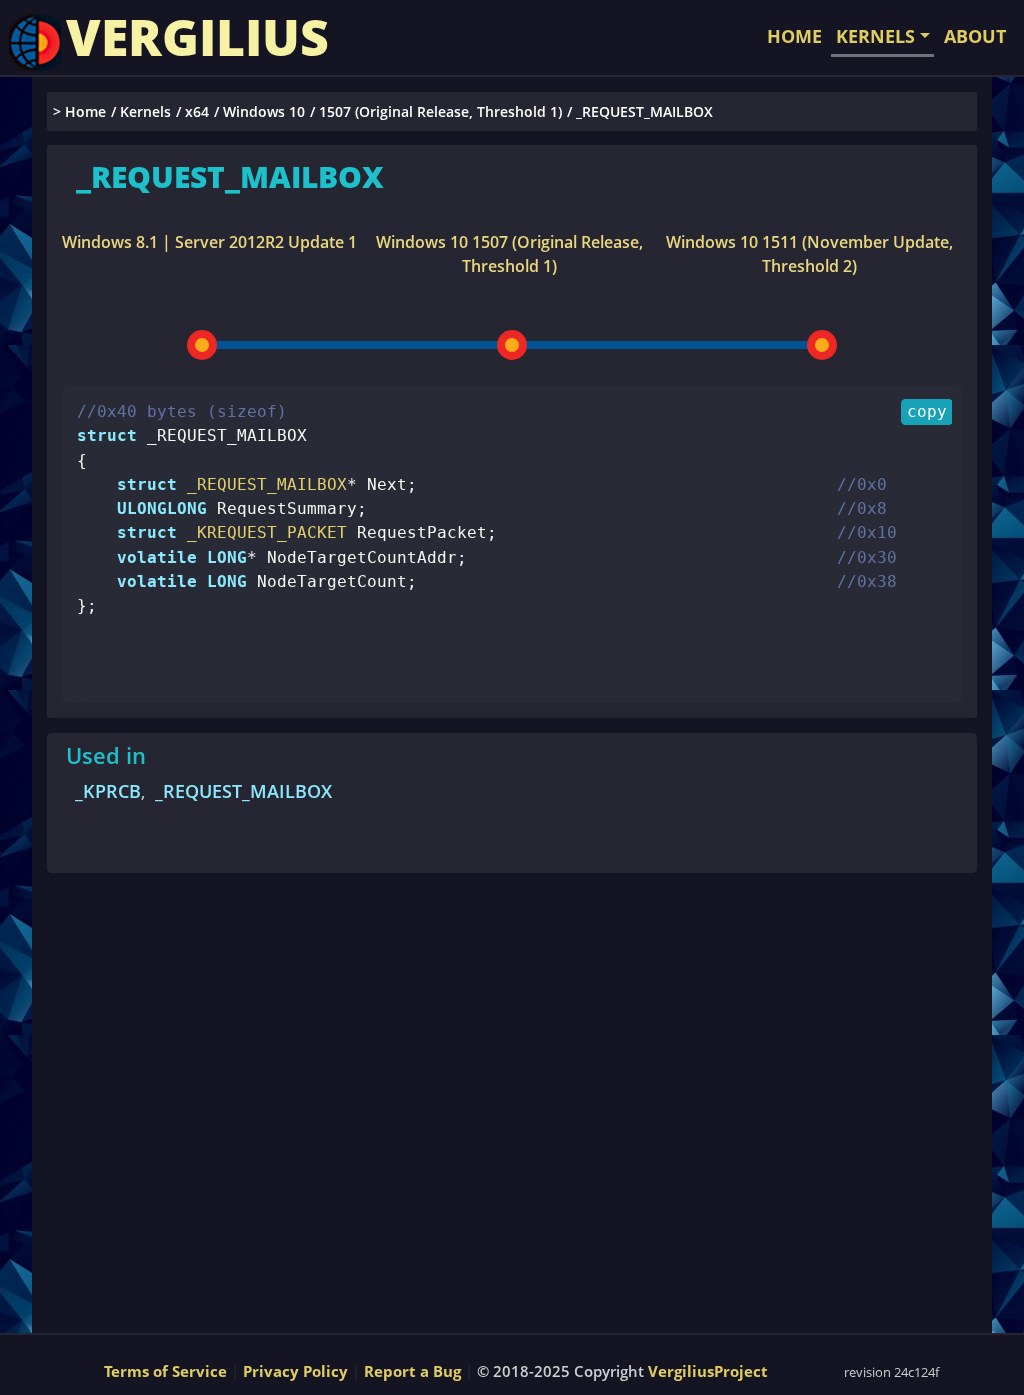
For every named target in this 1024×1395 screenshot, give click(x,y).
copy (927, 411)
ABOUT (975, 36)
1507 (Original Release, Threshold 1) (440, 111)
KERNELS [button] (875, 36)
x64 (197, 111)
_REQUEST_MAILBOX (243, 791)
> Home (79, 111)
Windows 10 (264, 111)
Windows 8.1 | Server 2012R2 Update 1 (209, 242)
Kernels (145, 111)
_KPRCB (108, 791)
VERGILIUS (197, 37)
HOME (794, 36)
